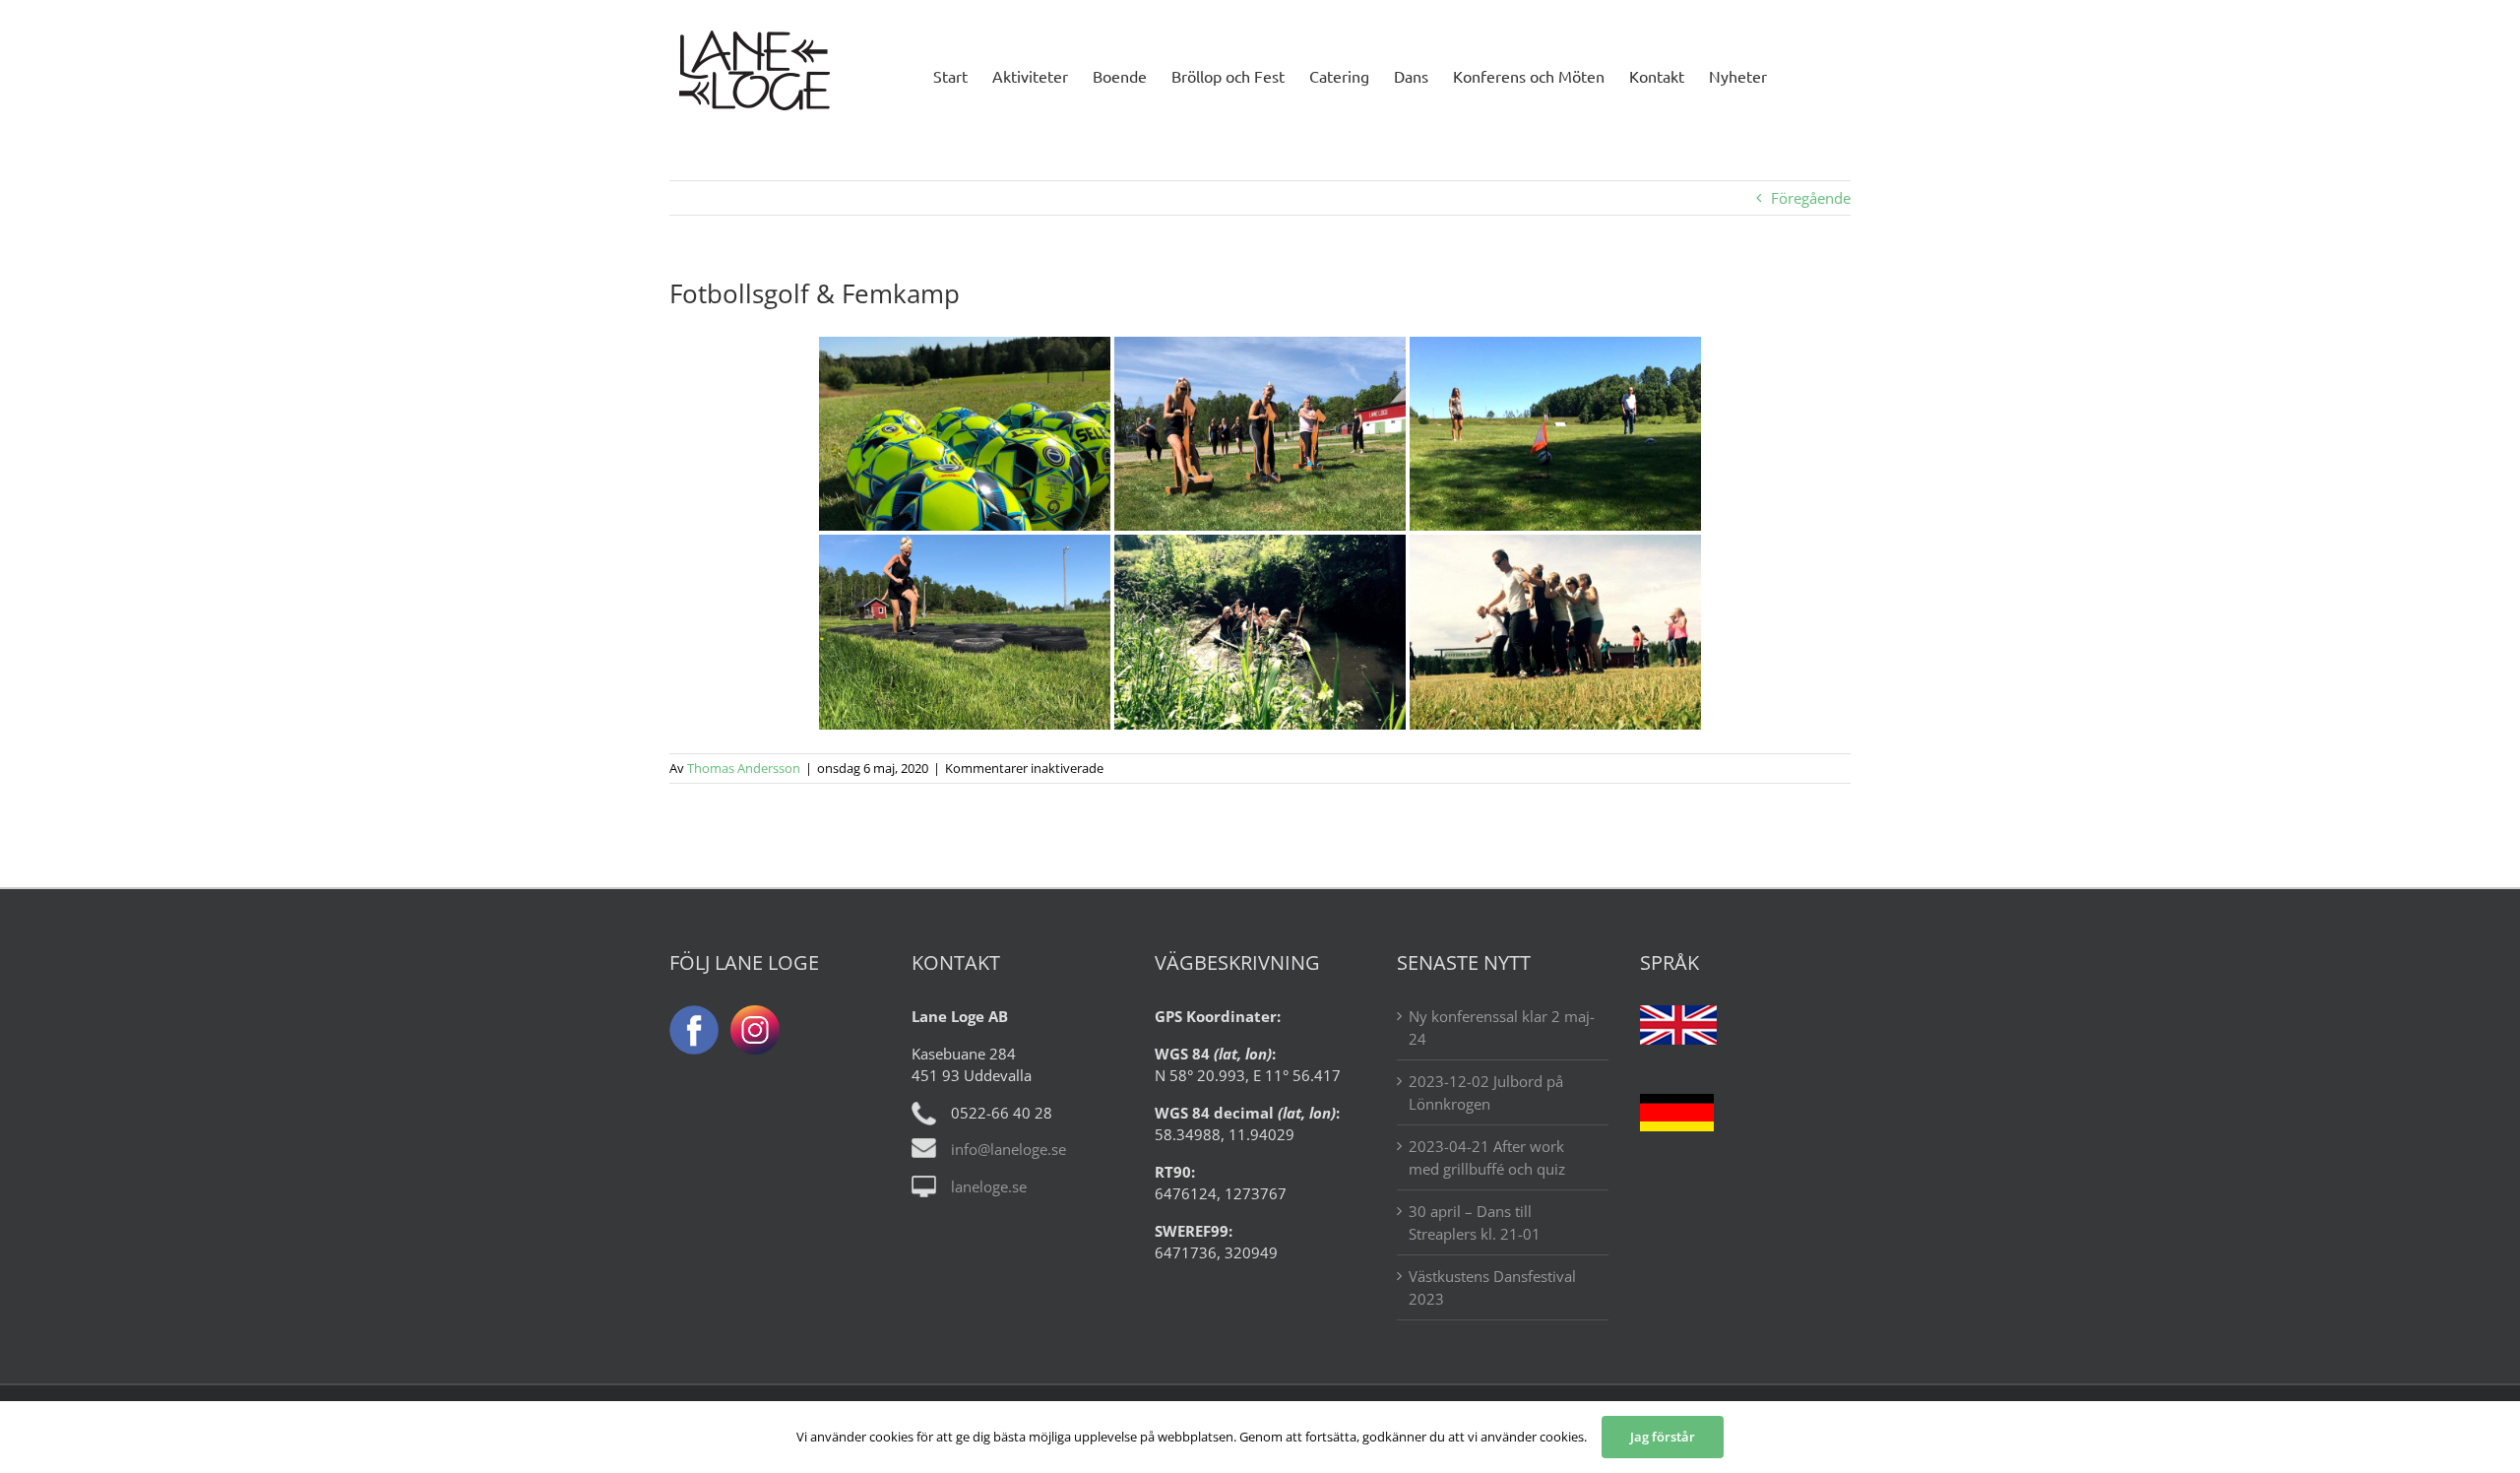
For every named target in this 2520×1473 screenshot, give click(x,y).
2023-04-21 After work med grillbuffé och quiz (1487, 1157)
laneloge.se (989, 1186)
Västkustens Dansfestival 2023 (1492, 1287)
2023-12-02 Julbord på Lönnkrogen (1486, 1092)
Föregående (1811, 198)
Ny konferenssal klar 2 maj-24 (1502, 1027)
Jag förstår (1663, 1437)
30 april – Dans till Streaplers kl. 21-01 (1475, 1222)
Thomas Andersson (744, 768)
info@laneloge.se (1008, 1149)
